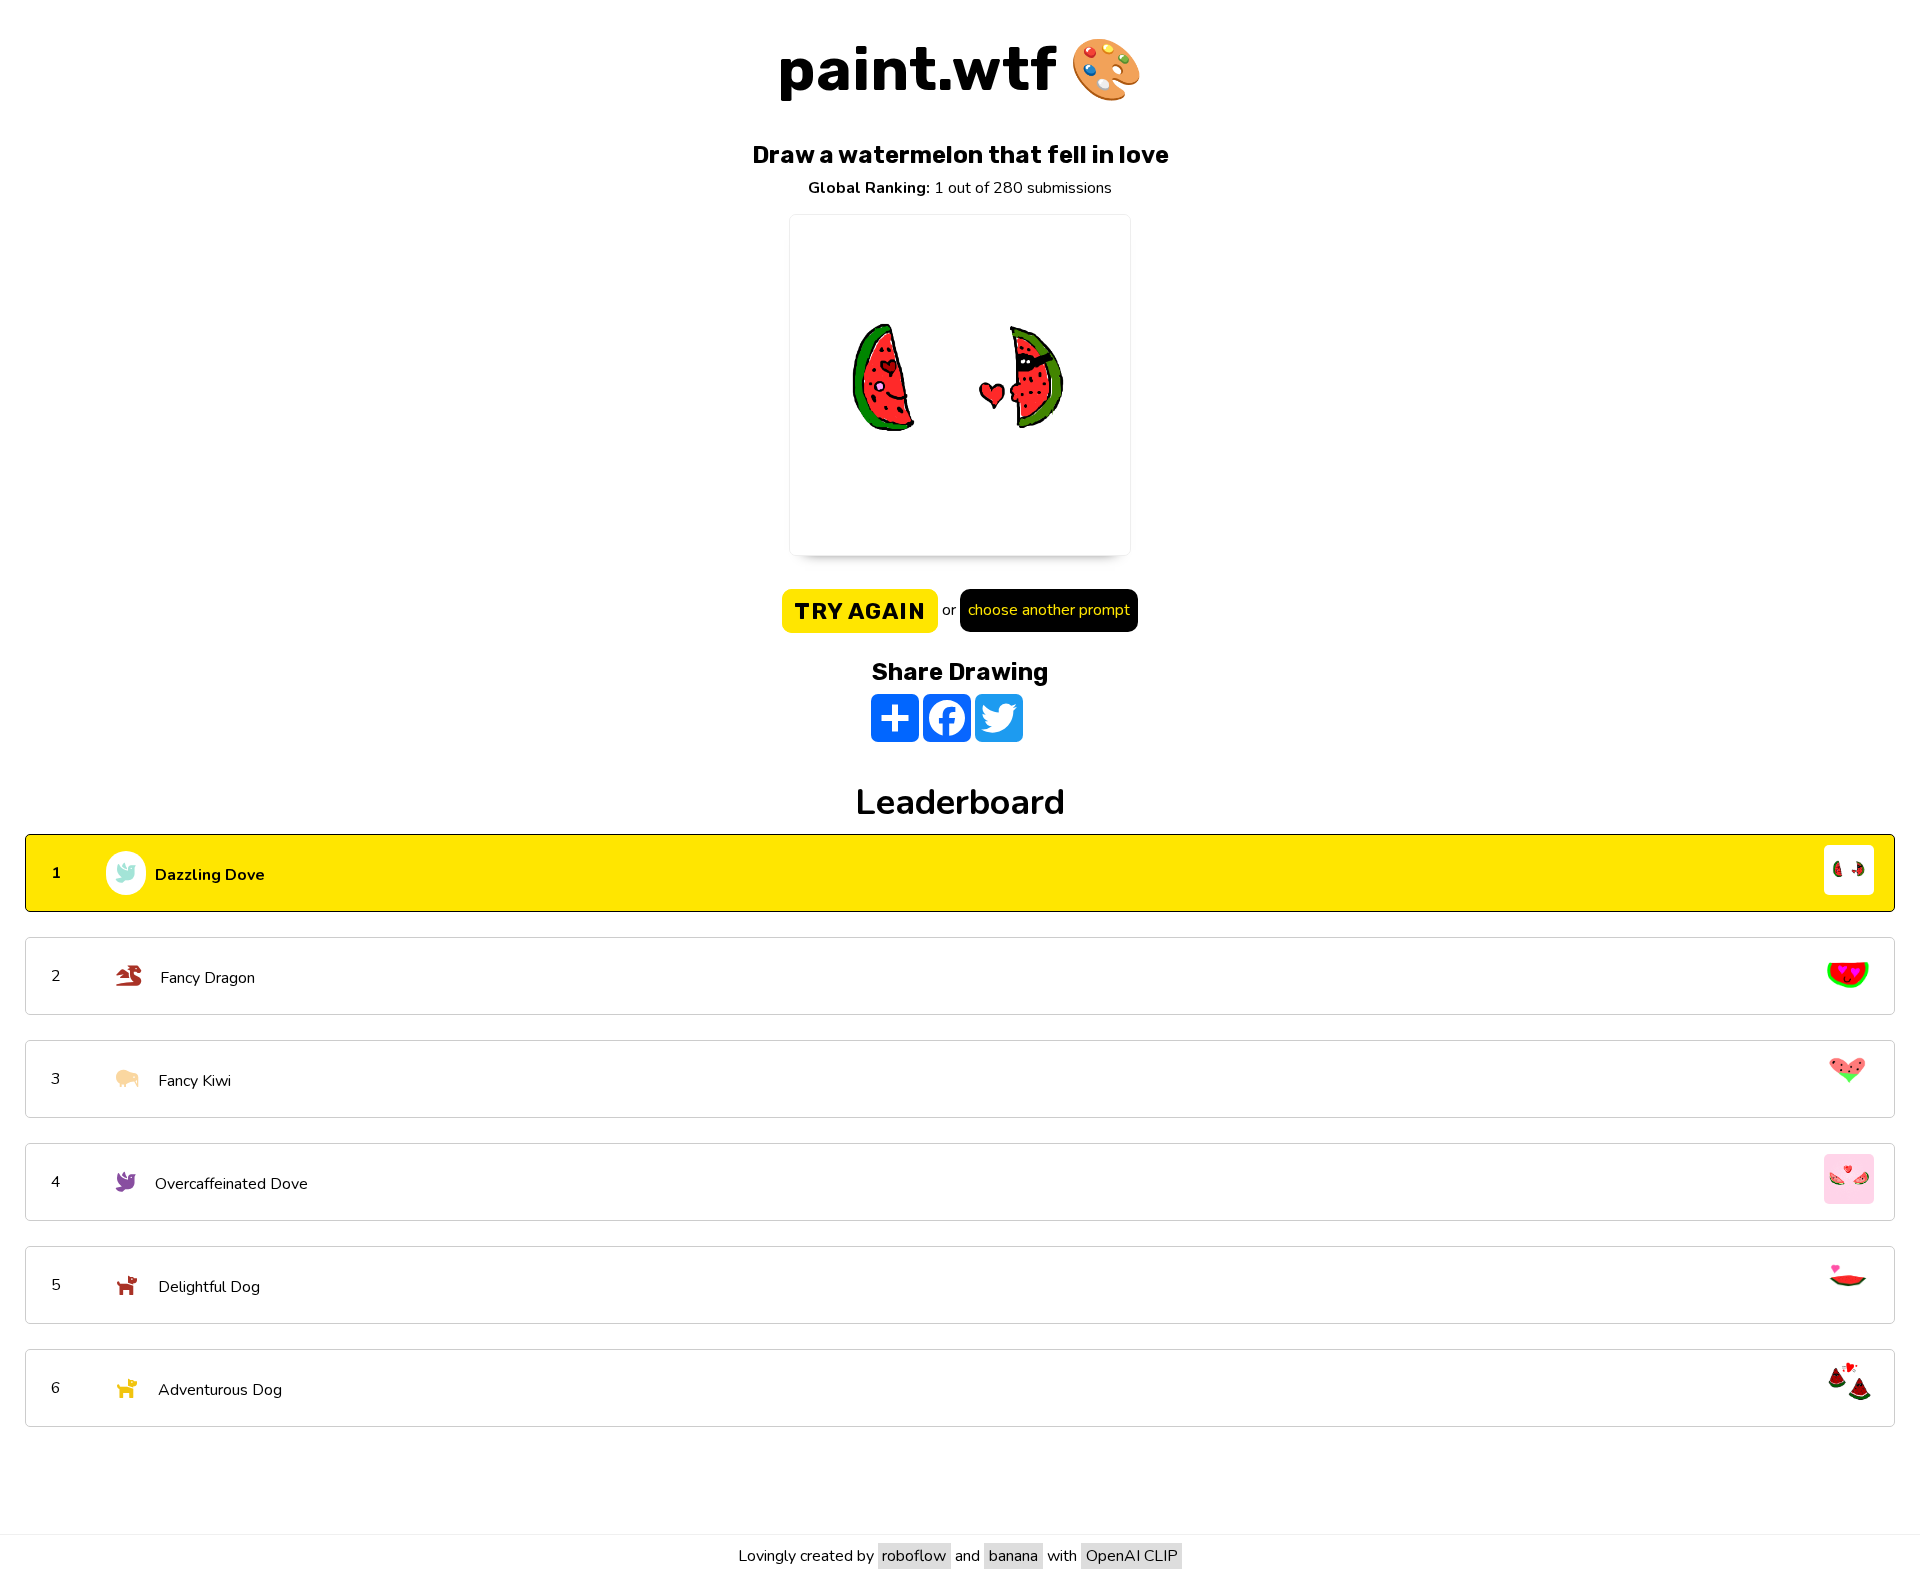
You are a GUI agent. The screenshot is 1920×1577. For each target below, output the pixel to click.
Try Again (860, 611)
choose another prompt (1049, 610)
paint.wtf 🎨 (960, 69)
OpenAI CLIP (1132, 1556)
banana (1013, 1556)
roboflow (914, 1556)
